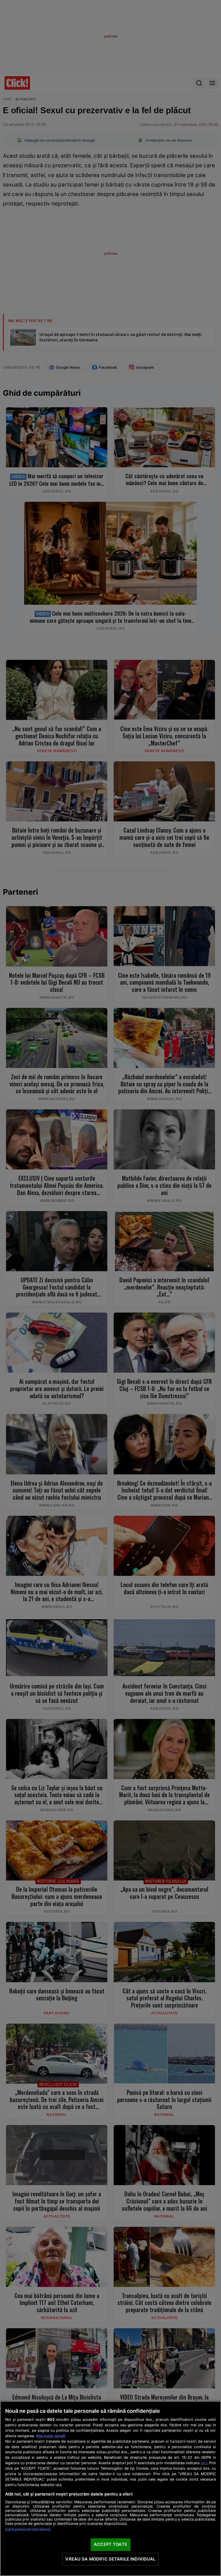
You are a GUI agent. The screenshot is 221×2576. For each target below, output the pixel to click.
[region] (110, 2488)
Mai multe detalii (51, 2436)
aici (204, 2463)
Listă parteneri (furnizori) (28, 2529)
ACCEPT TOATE (110, 2544)
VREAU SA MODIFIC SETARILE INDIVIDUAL (110, 2559)
